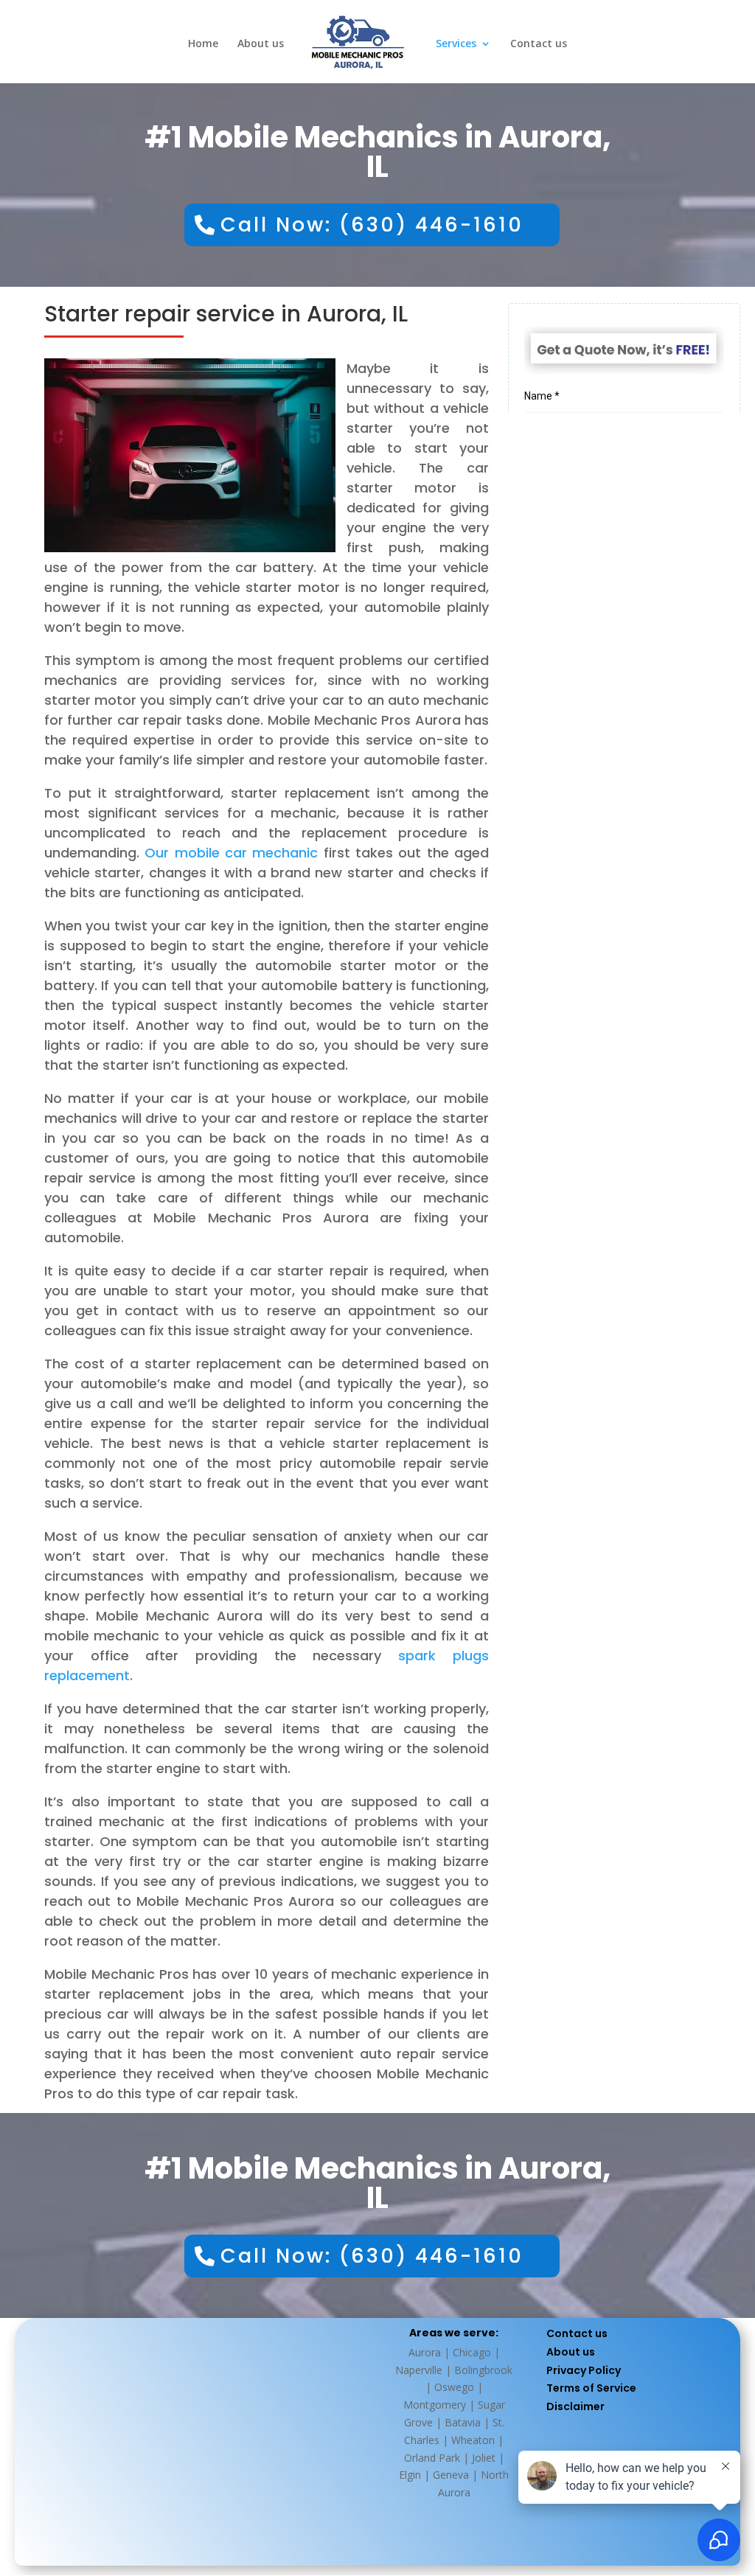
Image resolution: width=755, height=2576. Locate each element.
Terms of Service (591, 2388)
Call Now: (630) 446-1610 (372, 224)
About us (261, 44)
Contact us (539, 44)
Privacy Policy (584, 2370)
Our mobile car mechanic (231, 853)
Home (203, 44)
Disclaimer (575, 2406)
